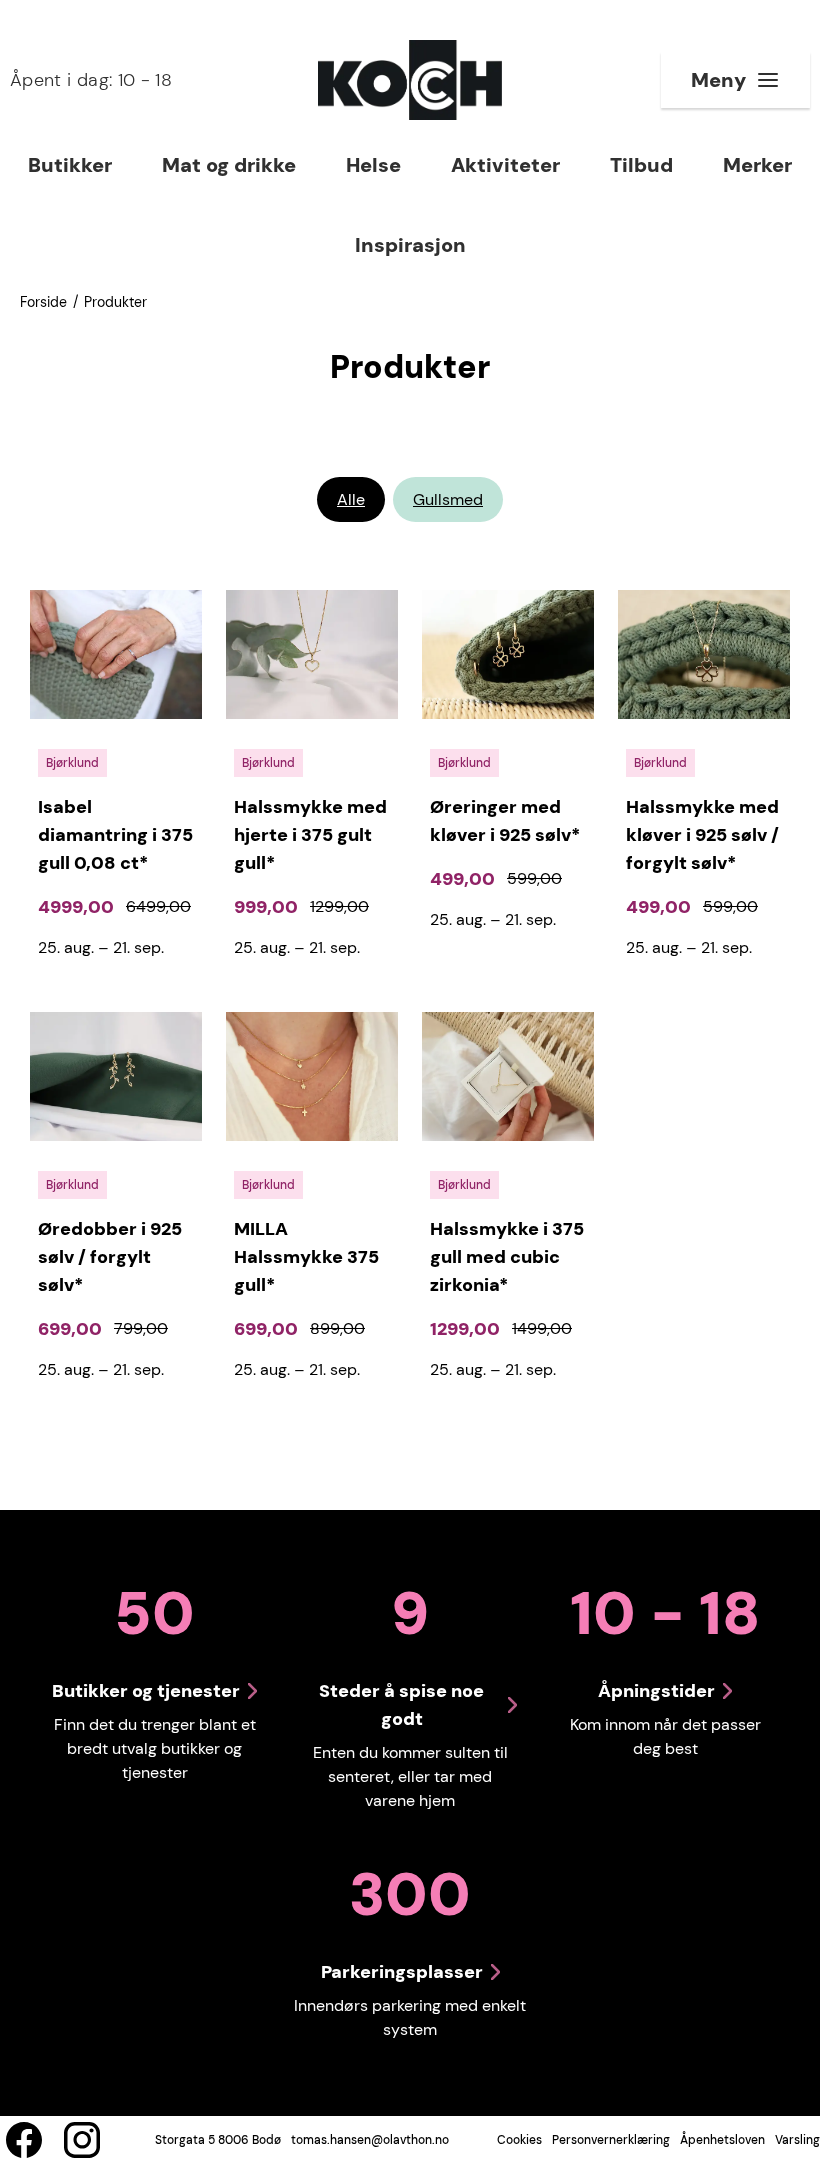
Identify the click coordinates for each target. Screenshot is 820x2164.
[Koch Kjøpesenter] (410, 80)
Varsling (797, 2140)
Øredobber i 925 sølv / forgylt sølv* (110, 1257)
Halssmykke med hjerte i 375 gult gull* (310, 835)
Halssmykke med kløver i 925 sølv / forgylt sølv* (702, 835)
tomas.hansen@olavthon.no (370, 2140)
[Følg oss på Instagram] (82, 2140)
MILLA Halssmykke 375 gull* (306, 1257)
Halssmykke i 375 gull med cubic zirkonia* (507, 1257)
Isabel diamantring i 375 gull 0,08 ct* (115, 835)
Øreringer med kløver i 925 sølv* (505, 821)
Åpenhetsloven (722, 2140)
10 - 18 (91, 80)
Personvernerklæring (611, 2140)
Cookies (519, 2140)
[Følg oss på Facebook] (24, 2140)
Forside (43, 302)
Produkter (115, 302)
